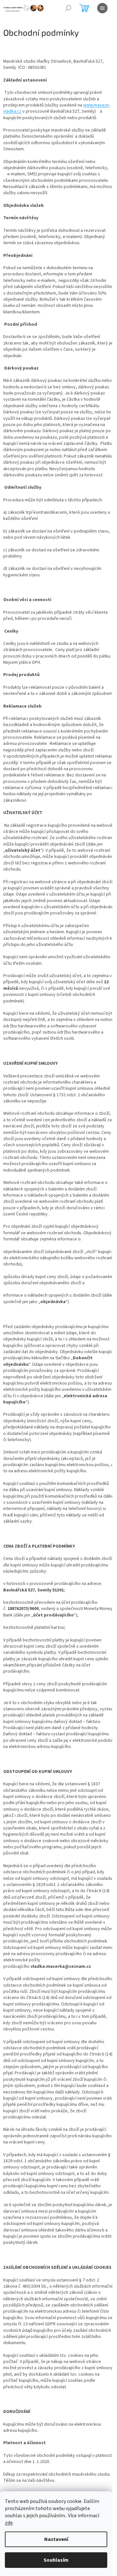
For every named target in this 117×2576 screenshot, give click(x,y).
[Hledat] (68, 8)
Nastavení (56, 2539)
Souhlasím (56, 2560)
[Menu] (102, 8)
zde (9, 2523)
